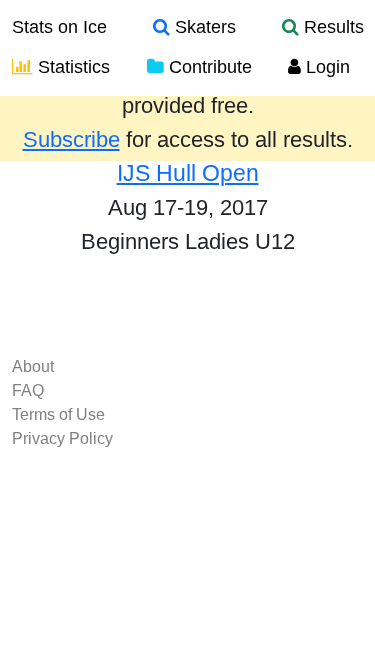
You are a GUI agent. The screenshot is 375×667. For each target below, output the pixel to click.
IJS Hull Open (188, 173)
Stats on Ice (59, 27)
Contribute (208, 67)
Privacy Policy (62, 438)
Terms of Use (58, 414)
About (33, 366)
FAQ (28, 390)
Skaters (203, 27)
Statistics (71, 67)
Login (325, 67)
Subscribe (71, 140)
